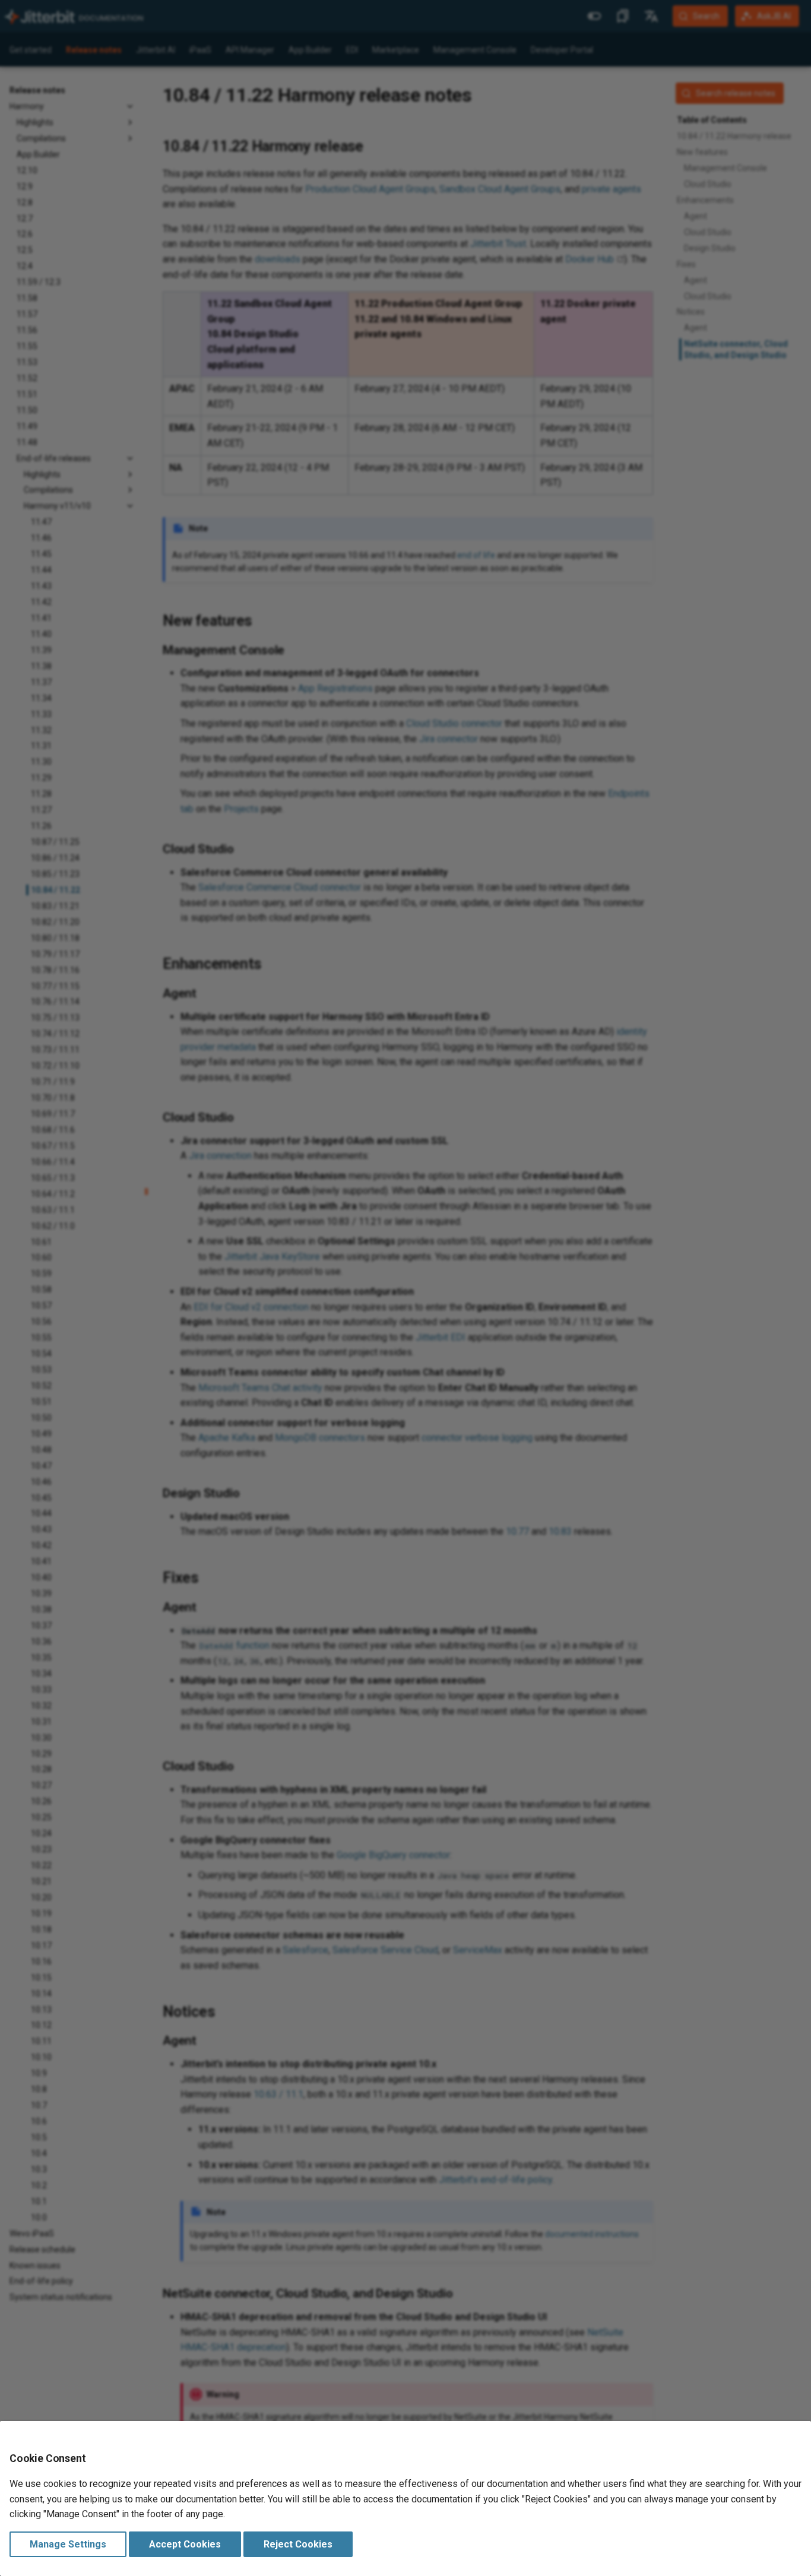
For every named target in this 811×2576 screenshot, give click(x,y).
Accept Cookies (185, 2544)
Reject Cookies (298, 2544)
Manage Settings (68, 2544)
